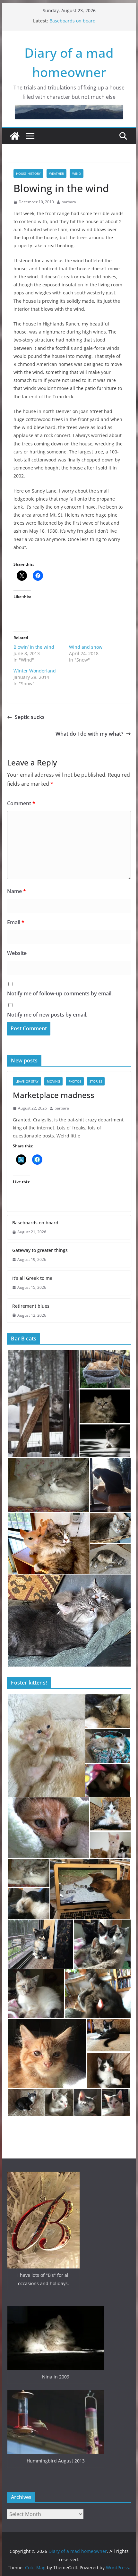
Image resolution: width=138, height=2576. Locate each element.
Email (16, 922)
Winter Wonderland (35, 671)
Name (17, 891)
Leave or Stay (27, 1081)
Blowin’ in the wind (34, 647)
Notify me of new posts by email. (47, 1015)
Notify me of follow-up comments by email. (60, 993)
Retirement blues (31, 1306)
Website (17, 953)
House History (28, 173)
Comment (21, 803)
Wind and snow (86, 647)
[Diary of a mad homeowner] (15, 136)
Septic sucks (30, 717)
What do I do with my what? (89, 734)
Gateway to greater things (40, 1250)
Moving (53, 1081)
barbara (69, 202)
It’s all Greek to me (32, 1278)
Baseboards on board (35, 1223)
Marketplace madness (73, 21)
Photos (75, 1081)
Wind (77, 173)
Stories (96, 1081)
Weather (56, 173)
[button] (43, 1404)
